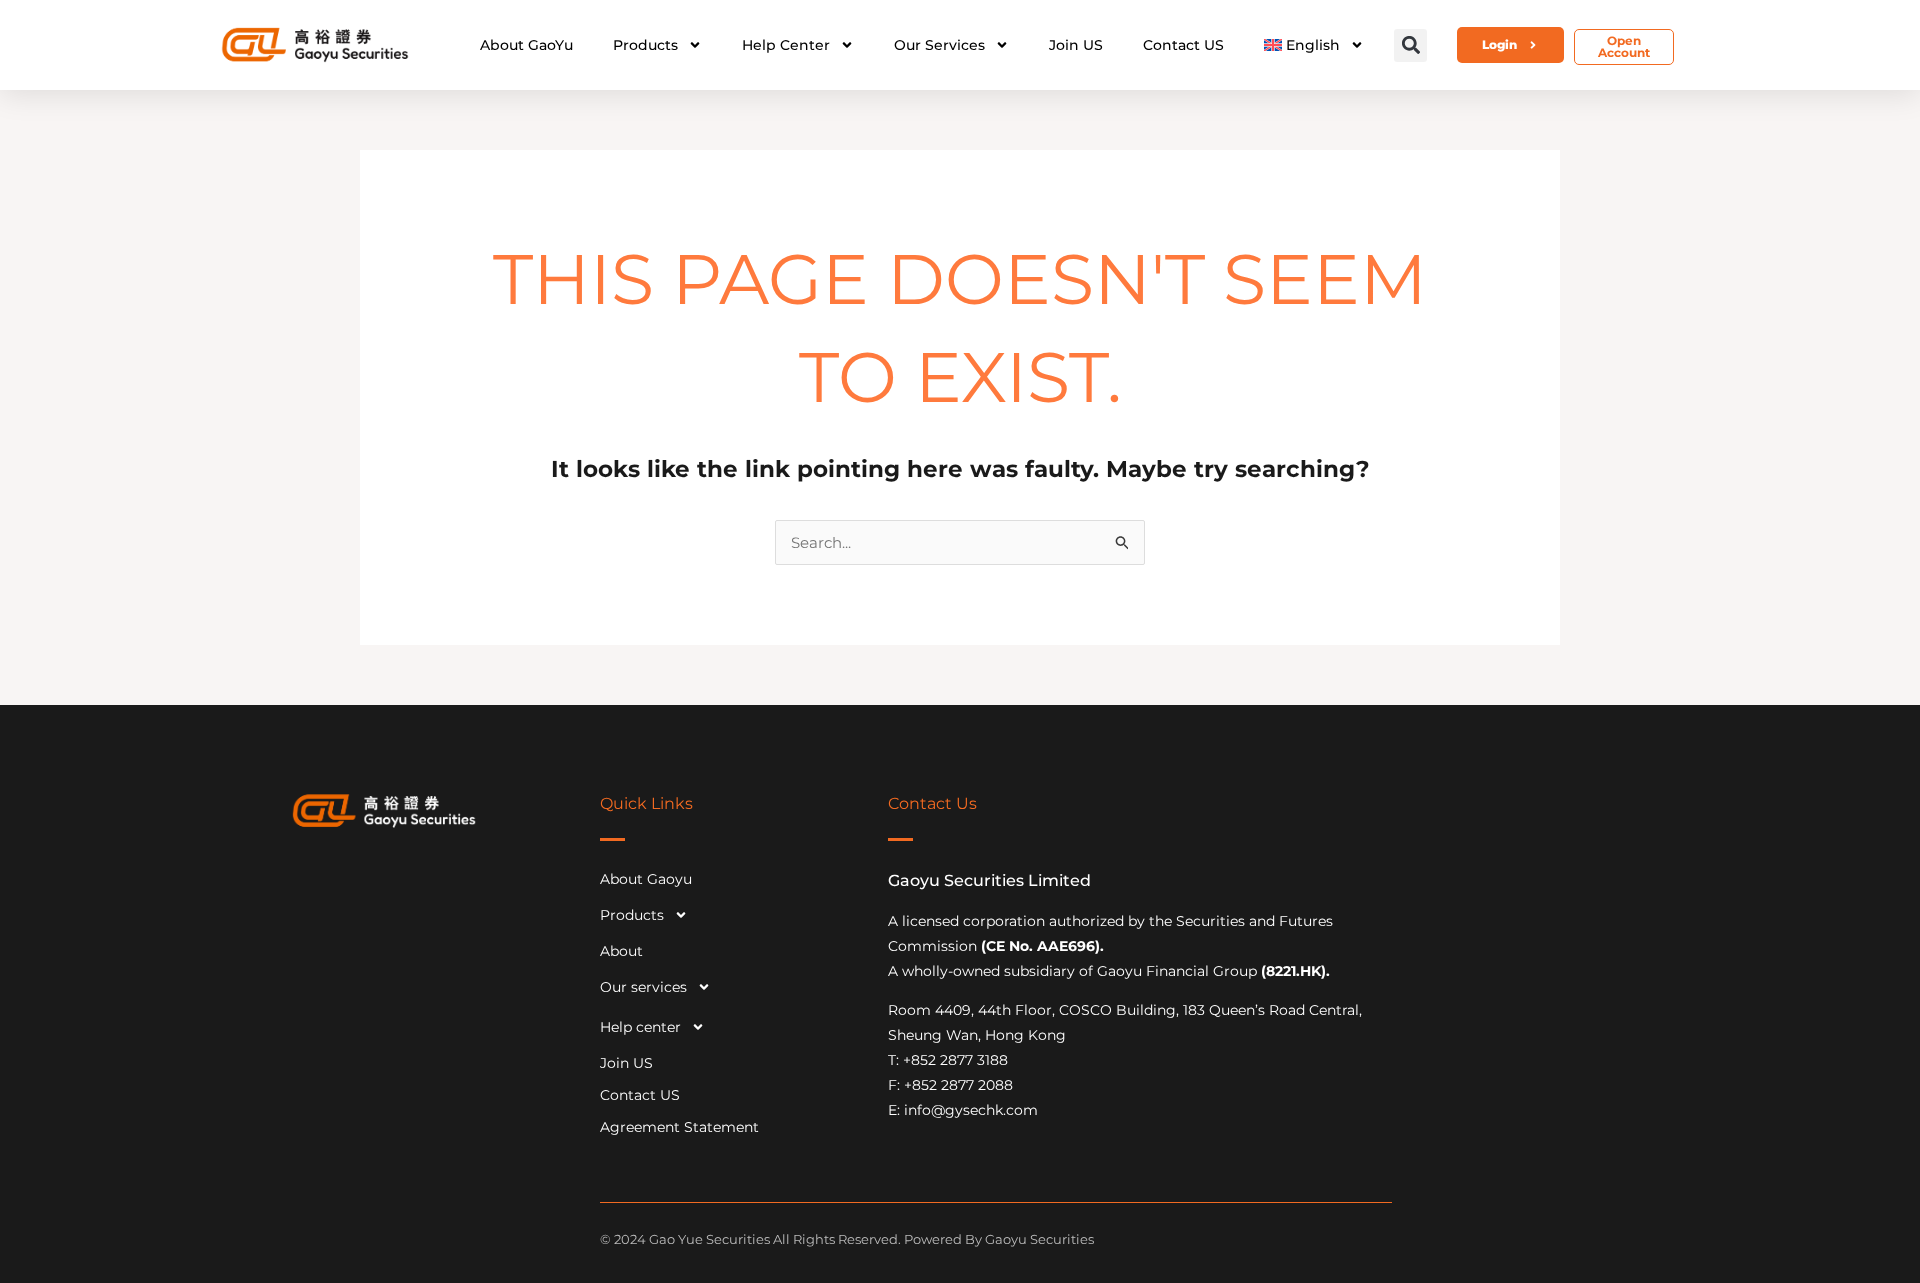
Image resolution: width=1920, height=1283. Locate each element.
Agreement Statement (679, 1127)
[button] (1410, 45)
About (621, 951)
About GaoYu (526, 45)
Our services (939, 45)
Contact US (1183, 45)
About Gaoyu (646, 879)
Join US (1076, 45)
